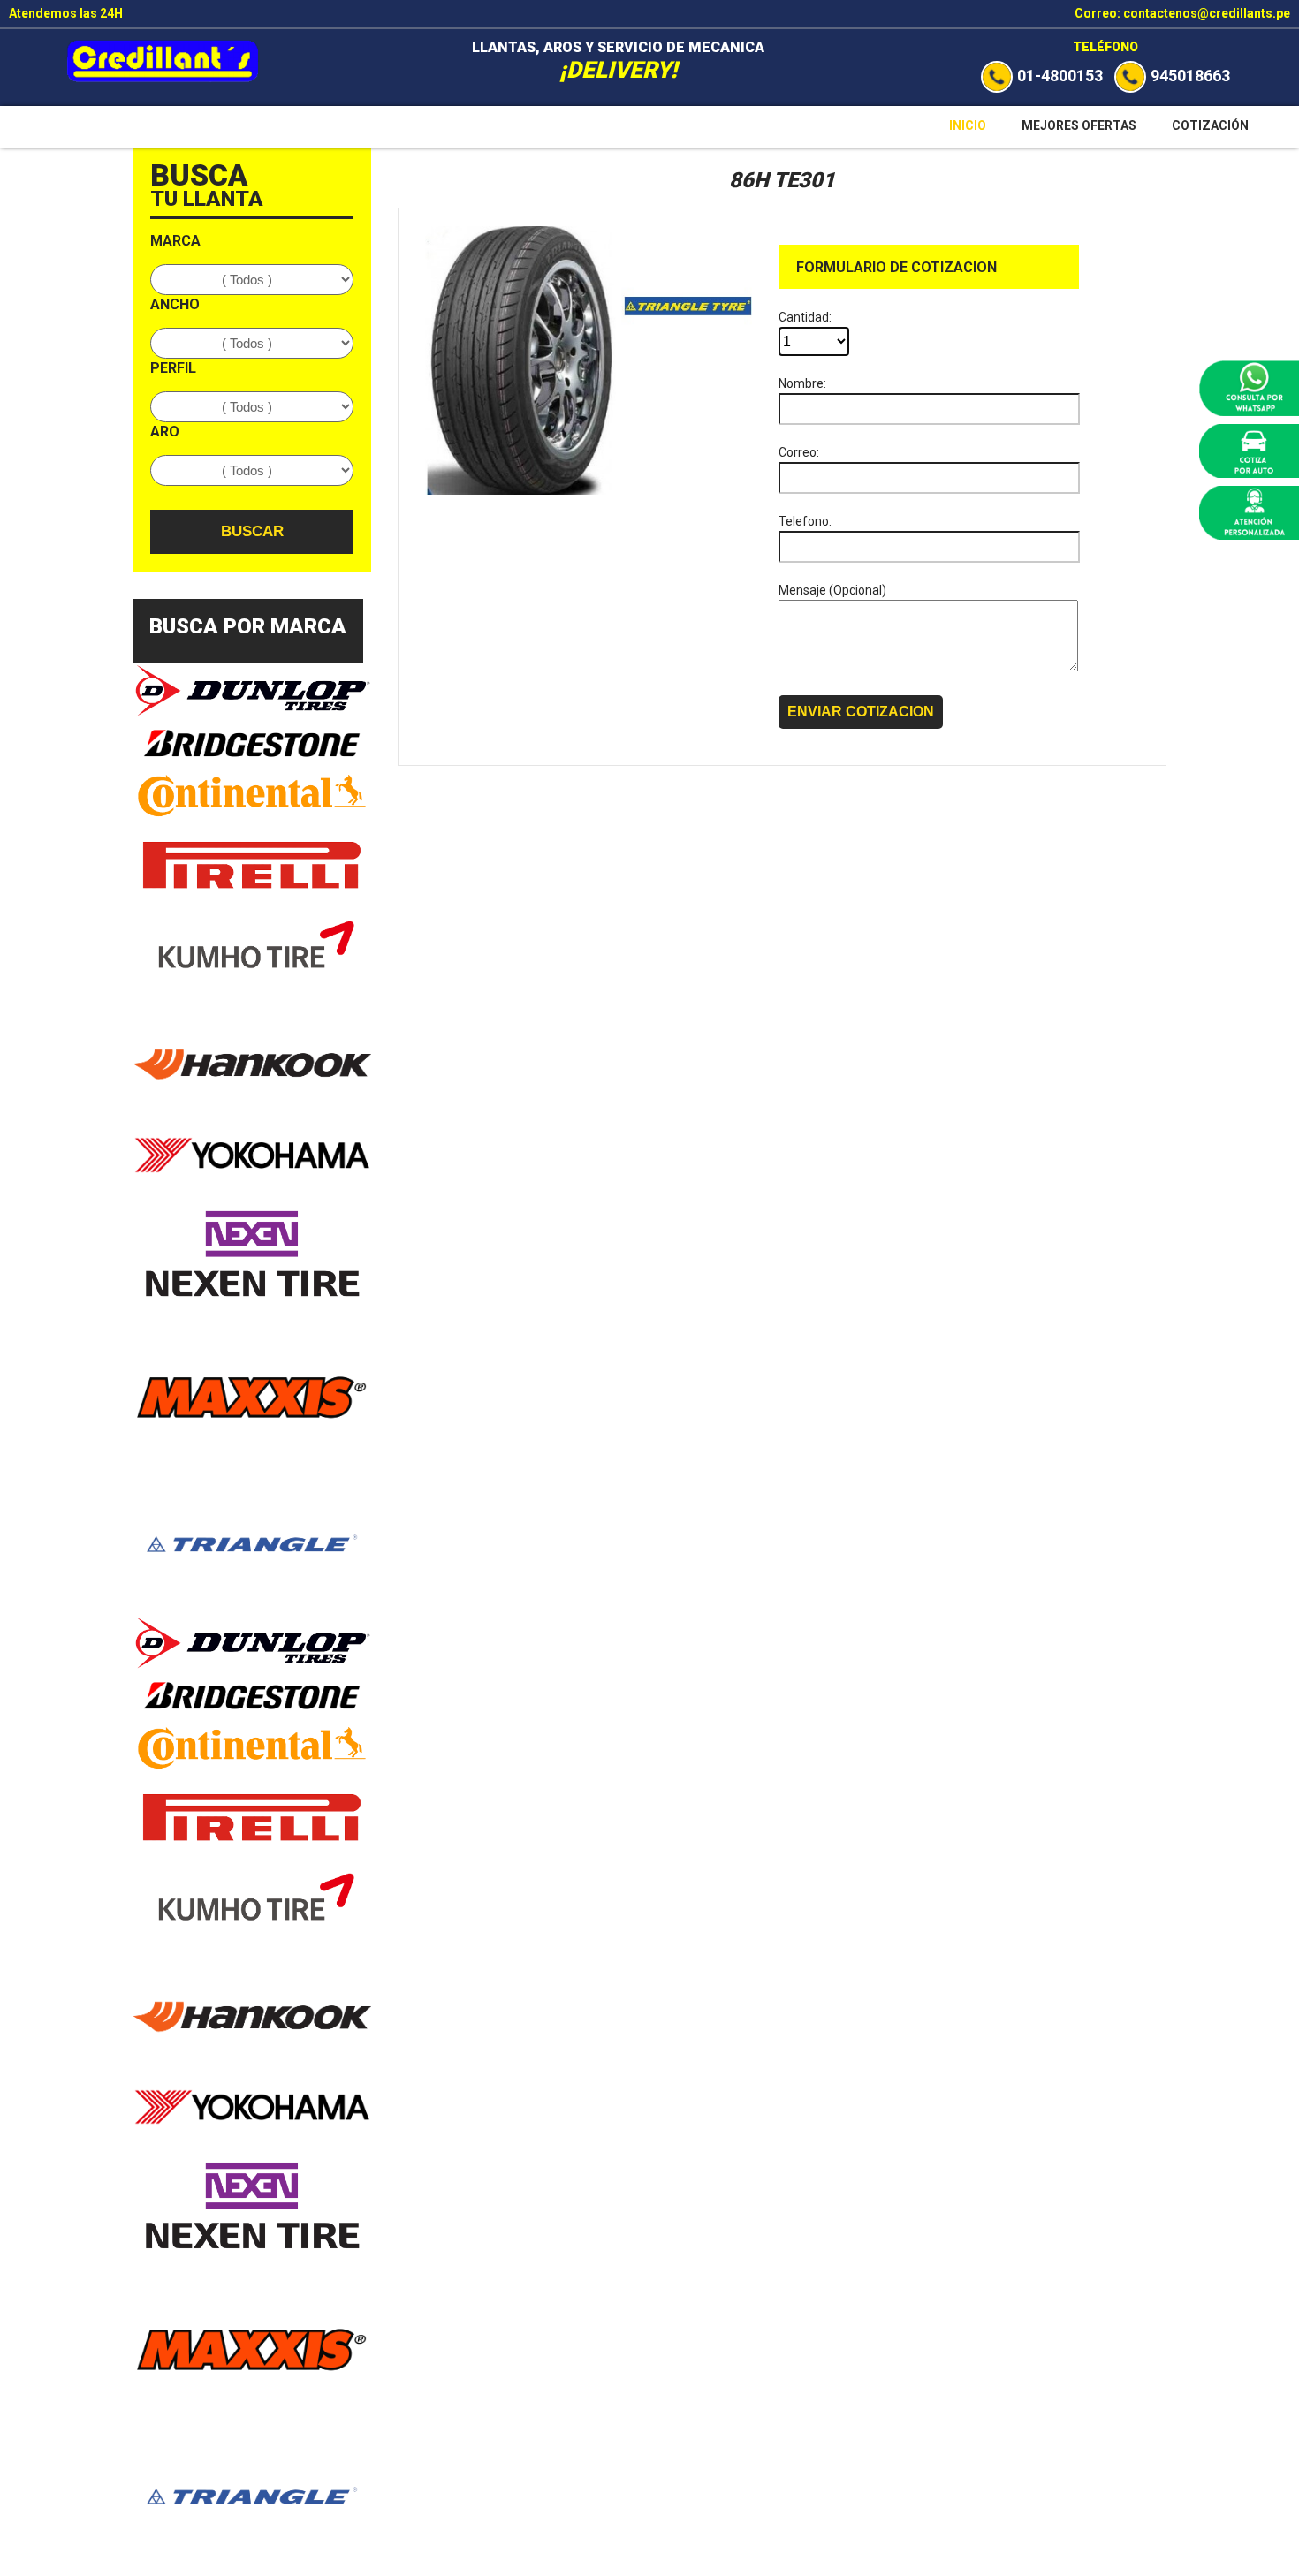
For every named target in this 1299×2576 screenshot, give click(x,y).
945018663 (1190, 76)
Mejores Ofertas (1079, 125)
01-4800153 (1060, 76)
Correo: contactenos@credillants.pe (1182, 13)
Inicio (968, 125)
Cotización (1210, 125)
